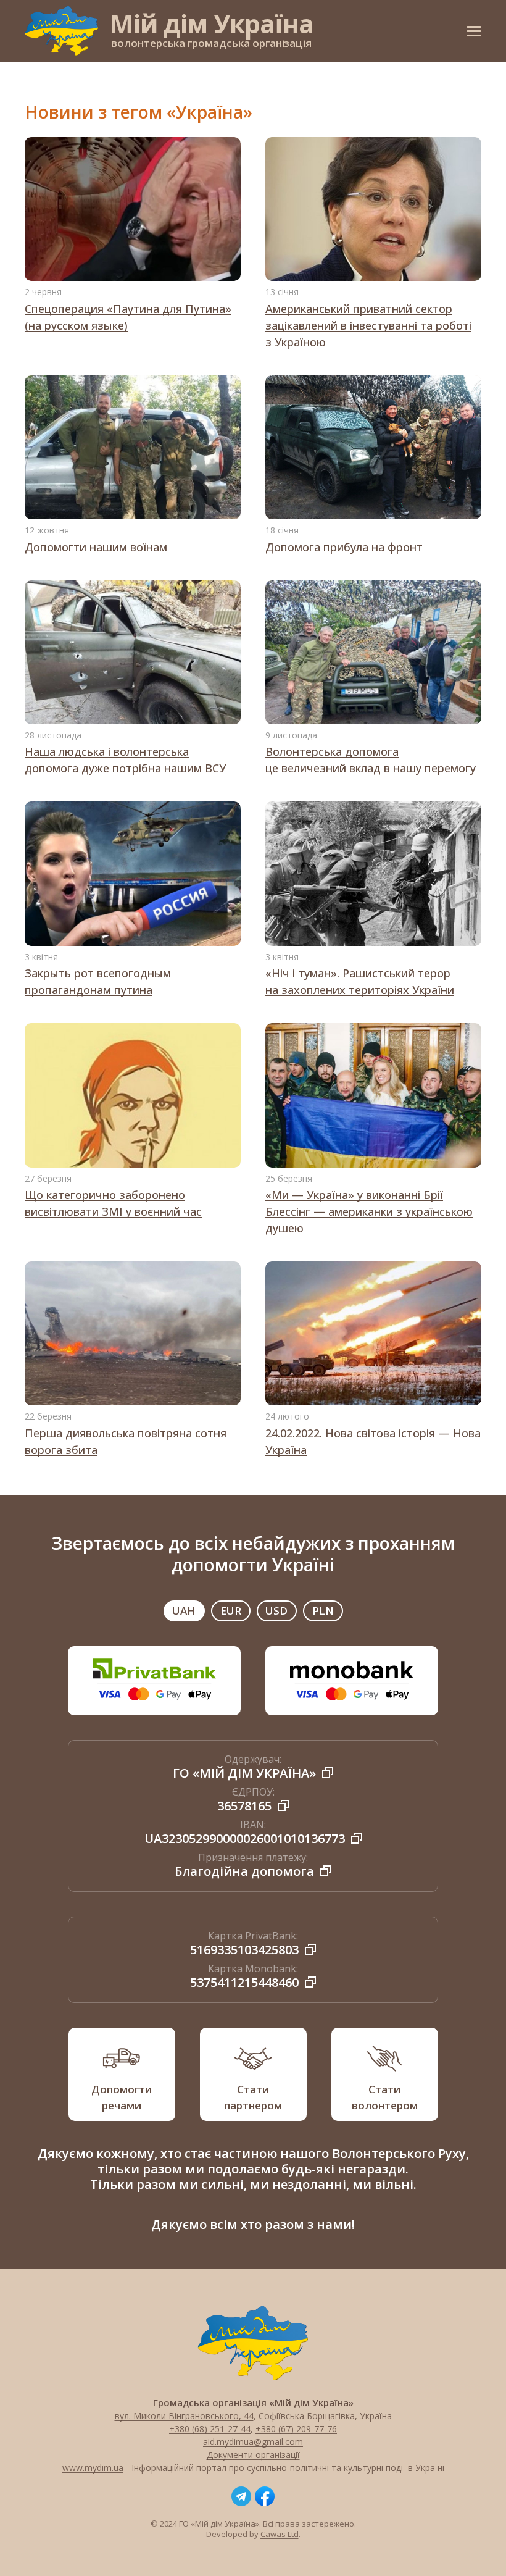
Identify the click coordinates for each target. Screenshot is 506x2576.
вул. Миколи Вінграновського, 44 (184, 2416)
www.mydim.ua (93, 2468)
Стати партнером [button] (253, 2097)
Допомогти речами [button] (122, 2097)
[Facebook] (265, 2496)
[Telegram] (241, 2496)
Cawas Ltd (280, 2534)
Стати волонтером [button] (385, 2097)
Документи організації (253, 2455)
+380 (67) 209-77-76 (296, 2429)
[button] (474, 31)
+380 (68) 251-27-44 (210, 2429)
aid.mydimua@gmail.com (253, 2442)
